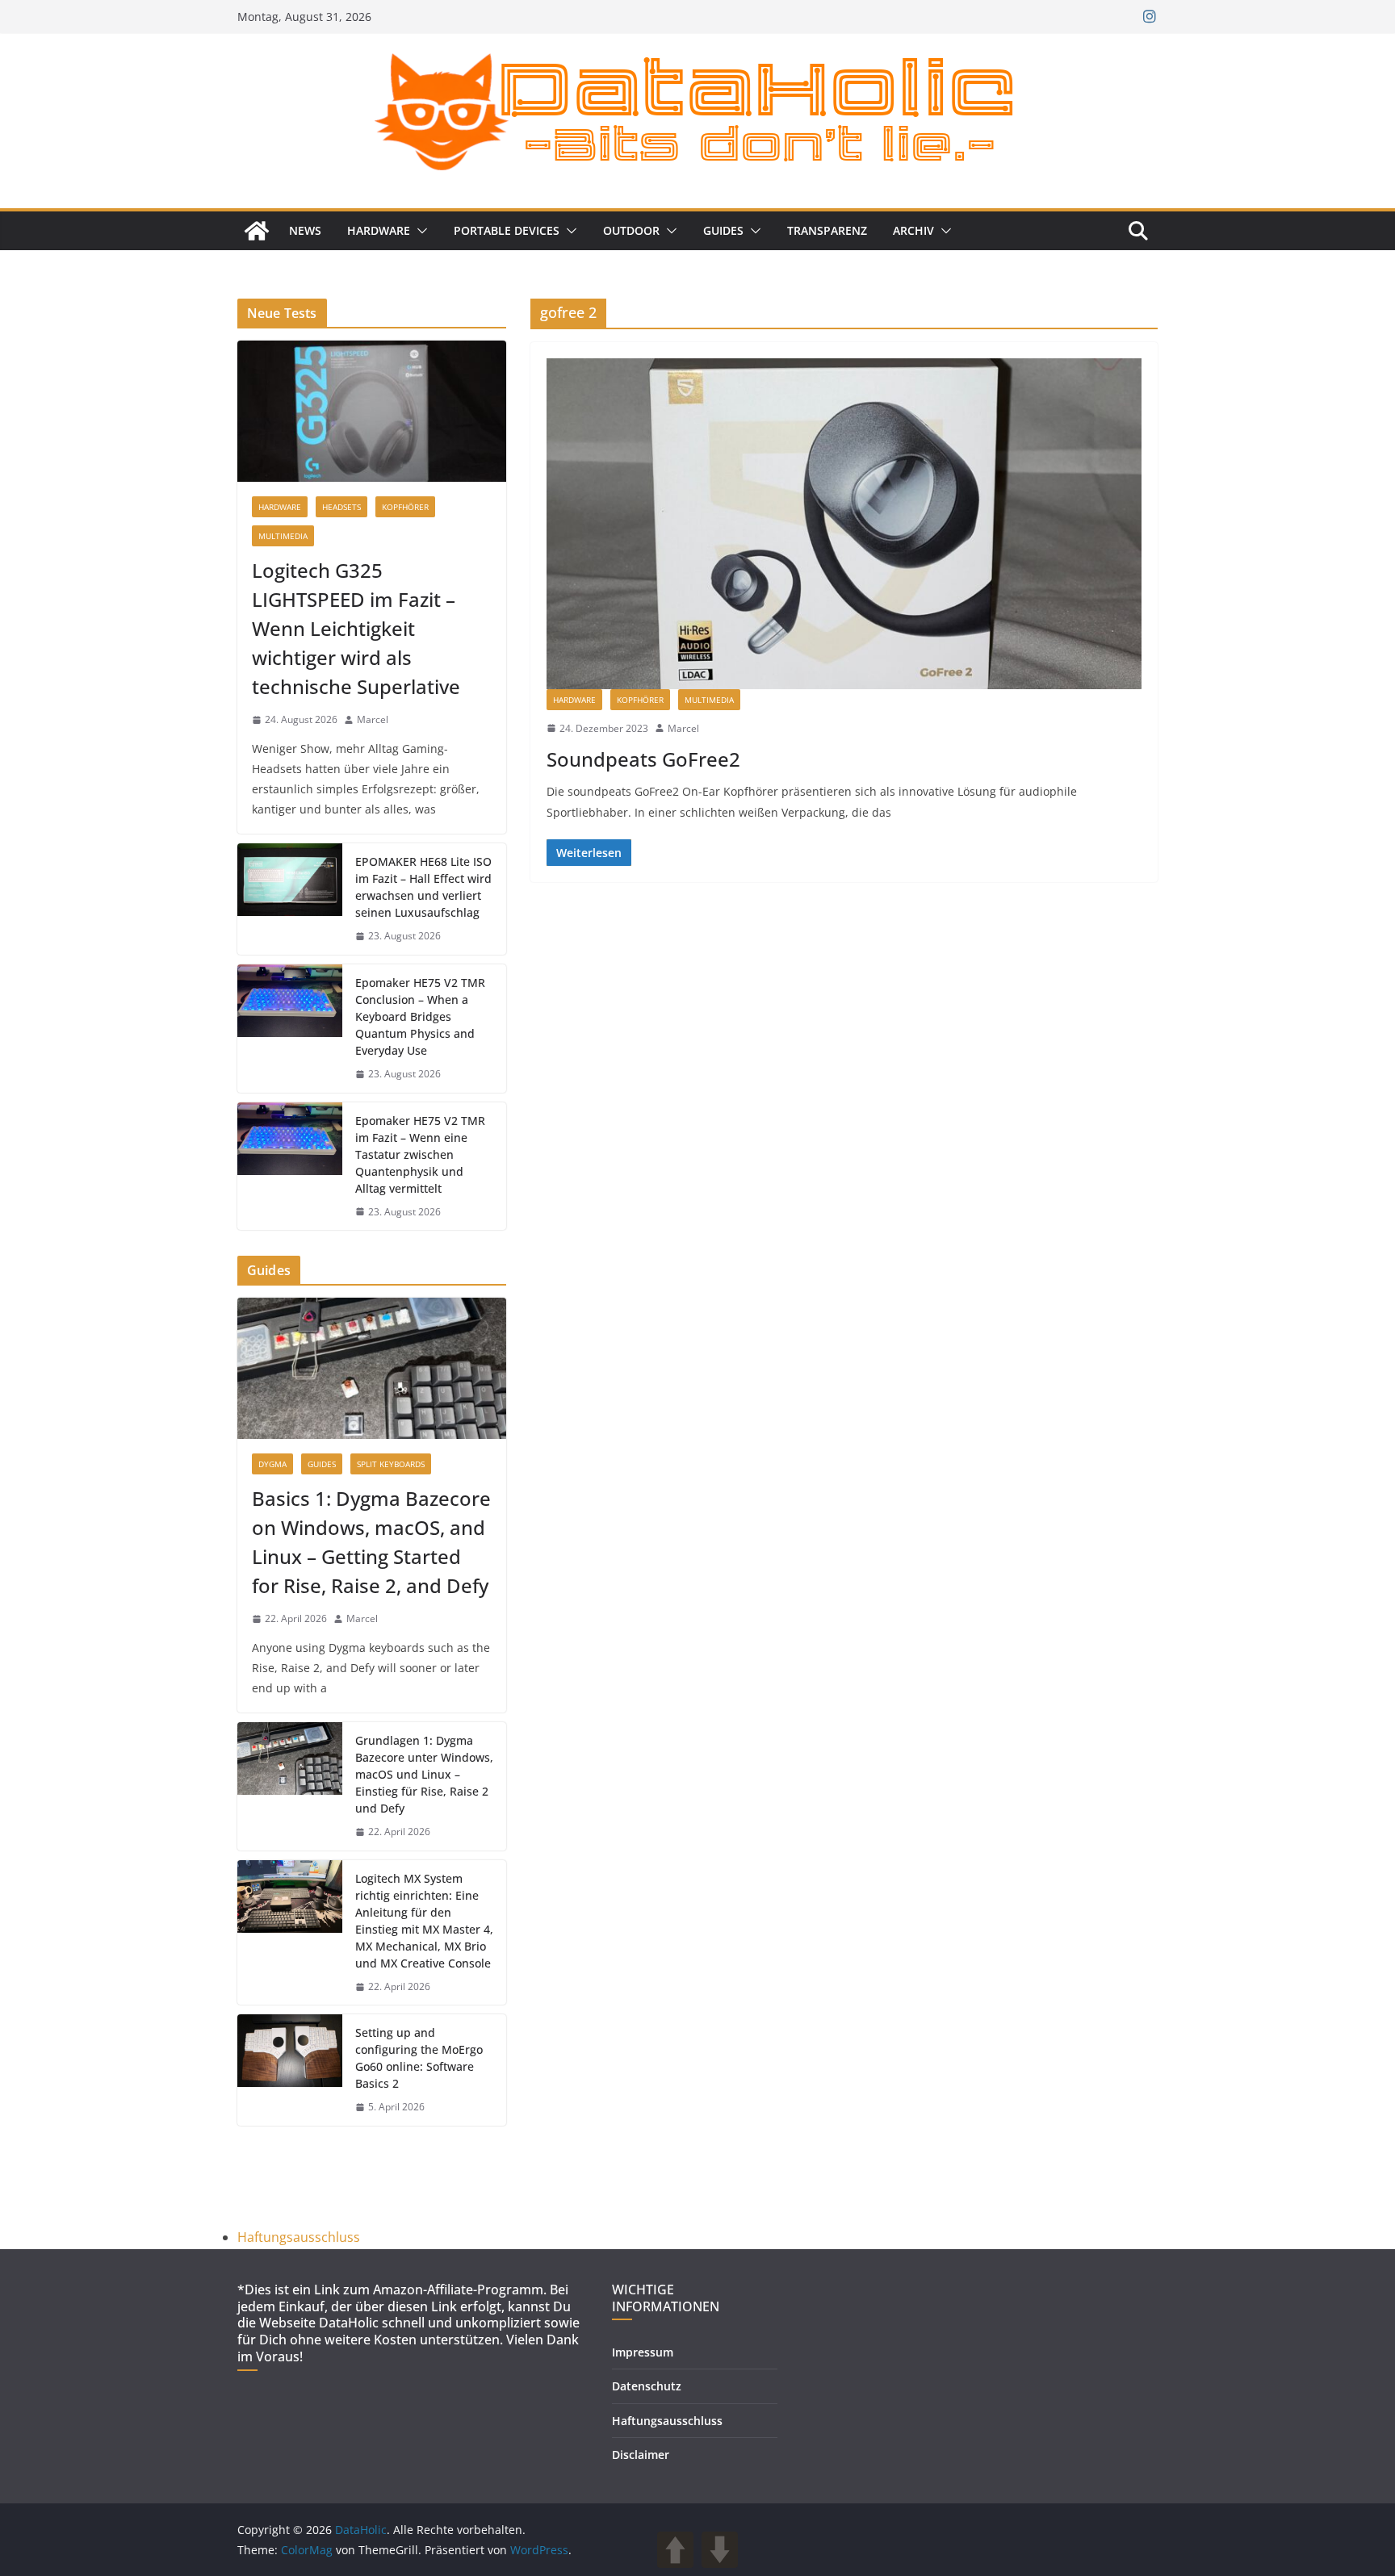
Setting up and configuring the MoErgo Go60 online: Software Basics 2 (419, 2058)
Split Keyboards (391, 1464)
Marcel (683, 728)
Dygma (272, 1464)
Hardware (379, 230)
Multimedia (709, 700)
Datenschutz (647, 2386)
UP (675, 2550)
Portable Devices (507, 230)
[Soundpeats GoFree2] (844, 524)
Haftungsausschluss (299, 2237)
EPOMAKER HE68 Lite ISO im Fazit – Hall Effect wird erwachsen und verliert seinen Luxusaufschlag (423, 887)
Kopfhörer (640, 700)
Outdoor (631, 230)
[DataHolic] (257, 231)
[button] (419, 231)
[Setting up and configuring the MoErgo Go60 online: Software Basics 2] (290, 2070)
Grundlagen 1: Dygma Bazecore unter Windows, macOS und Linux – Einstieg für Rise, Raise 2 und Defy (424, 1774)
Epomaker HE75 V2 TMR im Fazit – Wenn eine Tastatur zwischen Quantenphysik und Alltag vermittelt (420, 1154)
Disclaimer (641, 2455)
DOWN (720, 2550)
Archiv (913, 230)
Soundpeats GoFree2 (646, 759)
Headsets (341, 507)
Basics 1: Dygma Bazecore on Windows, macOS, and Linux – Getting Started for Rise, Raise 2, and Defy (371, 1542)
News (305, 230)
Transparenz (827, 230)
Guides (723, 230)
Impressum (643, 2352)
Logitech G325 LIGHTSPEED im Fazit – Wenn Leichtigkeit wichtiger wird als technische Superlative (356, 628)
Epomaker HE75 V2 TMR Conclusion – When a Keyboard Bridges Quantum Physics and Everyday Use (420, 1016)
